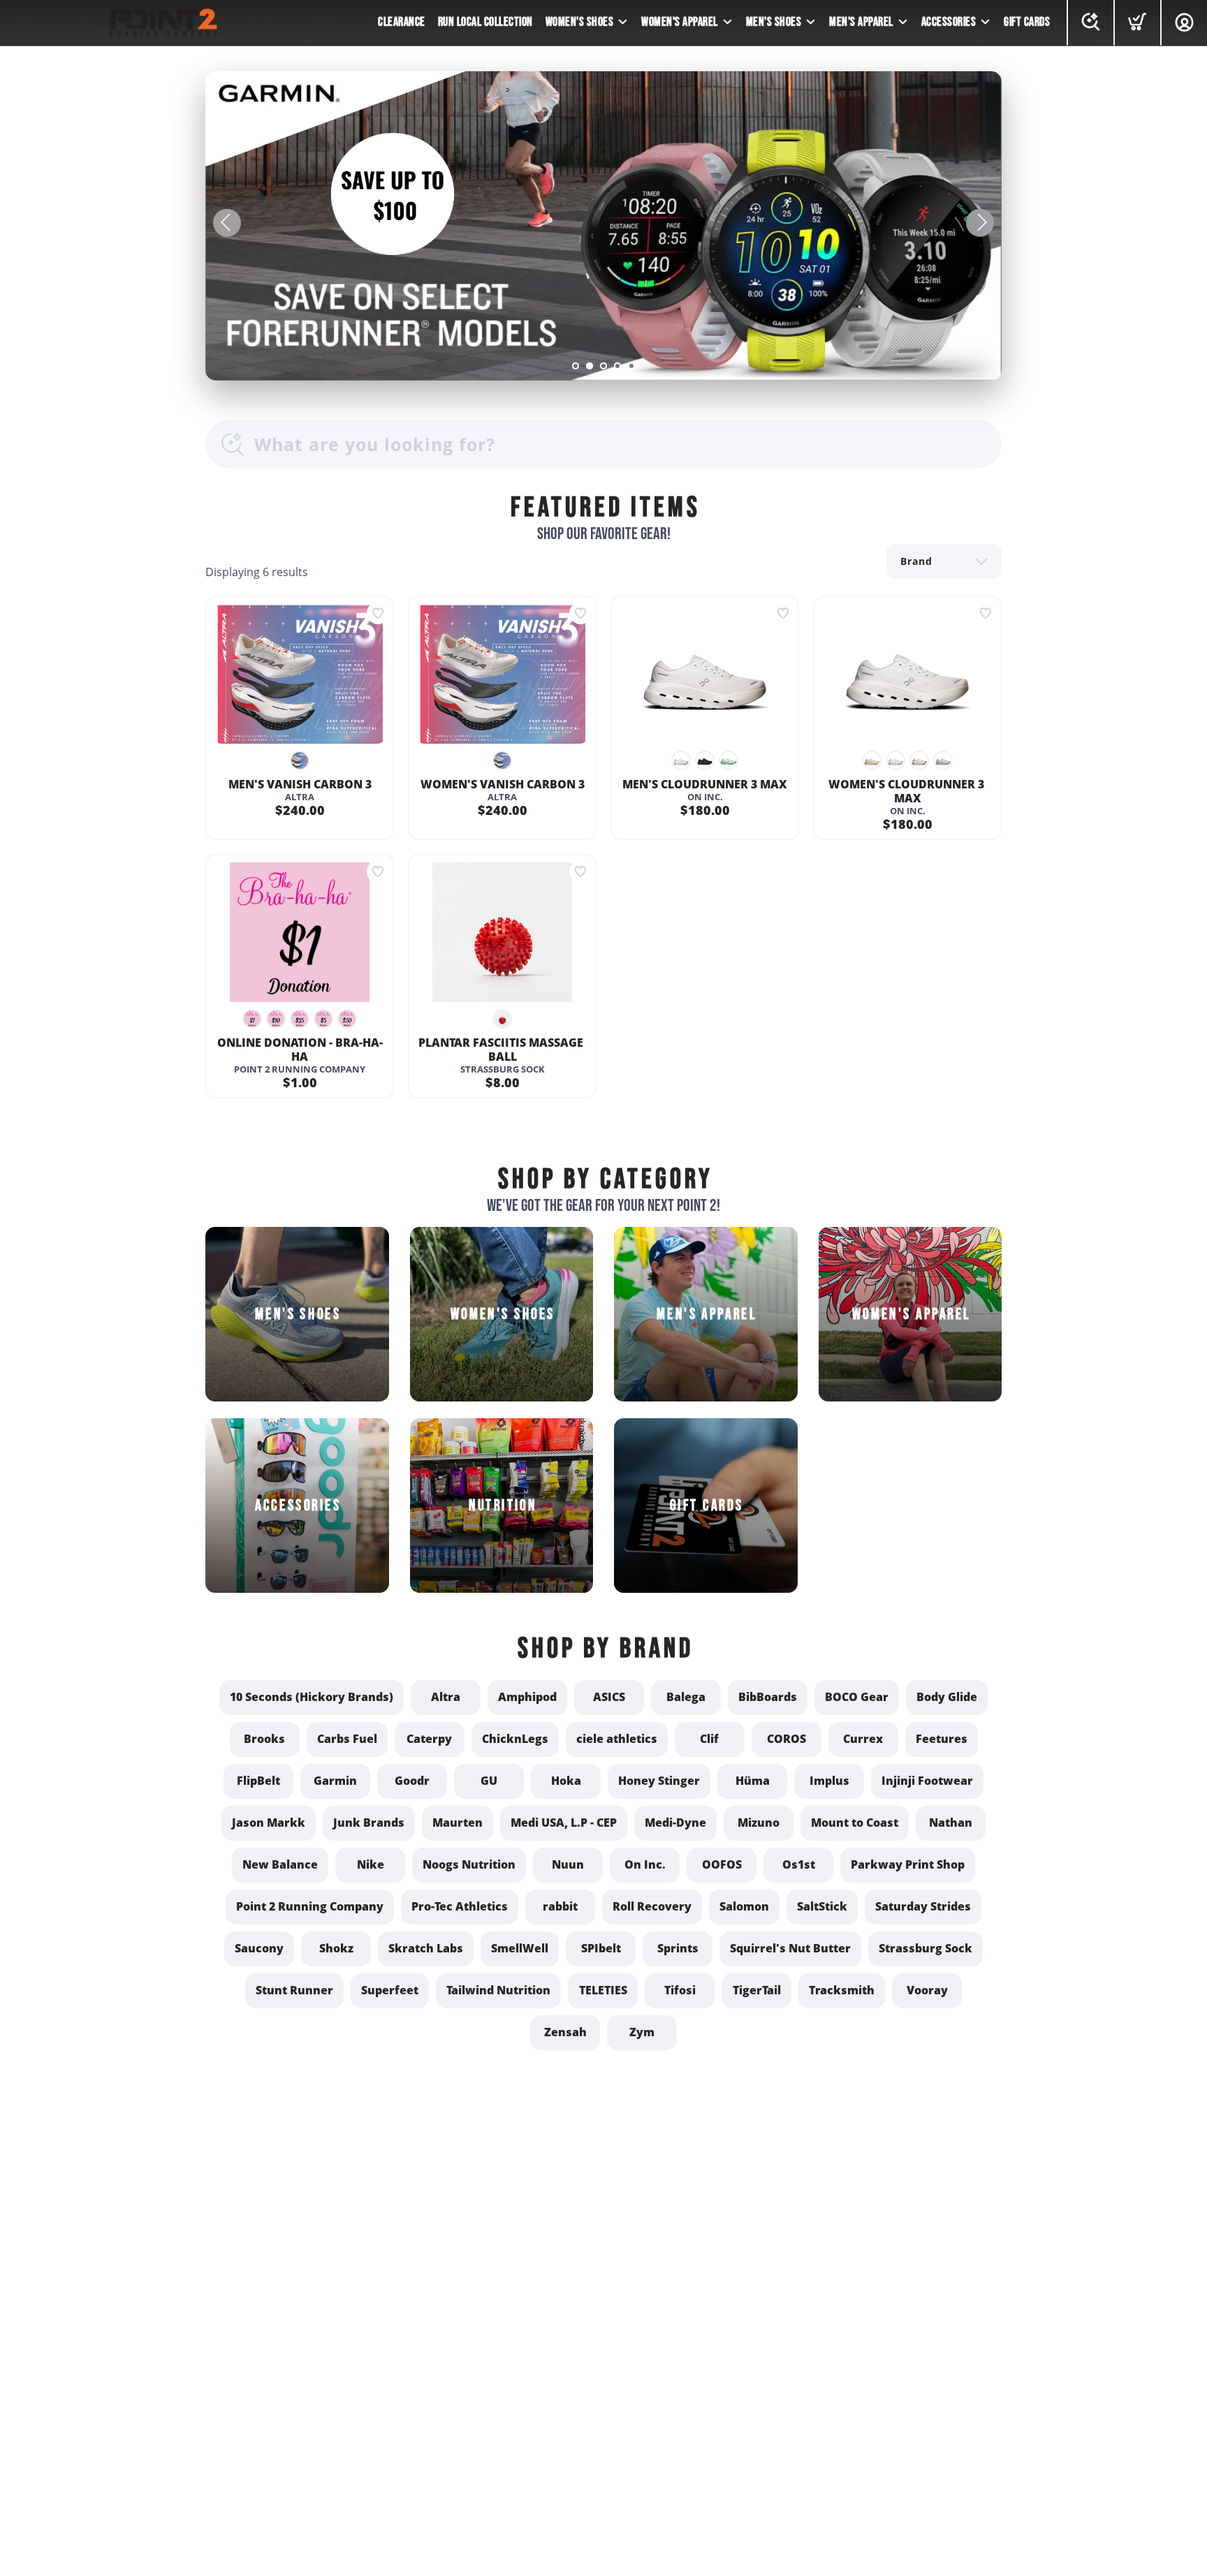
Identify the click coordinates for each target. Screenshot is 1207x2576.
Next (980, 223)
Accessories (949, 22)
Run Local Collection (485, 22)
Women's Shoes (580, 22)
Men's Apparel (861, 22)
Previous (227, 223)
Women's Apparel (680, 22)
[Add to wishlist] (378, 613)
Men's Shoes (774, 22)
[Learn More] (603, 226)
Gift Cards (1027, 22)
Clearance (402, 22)
